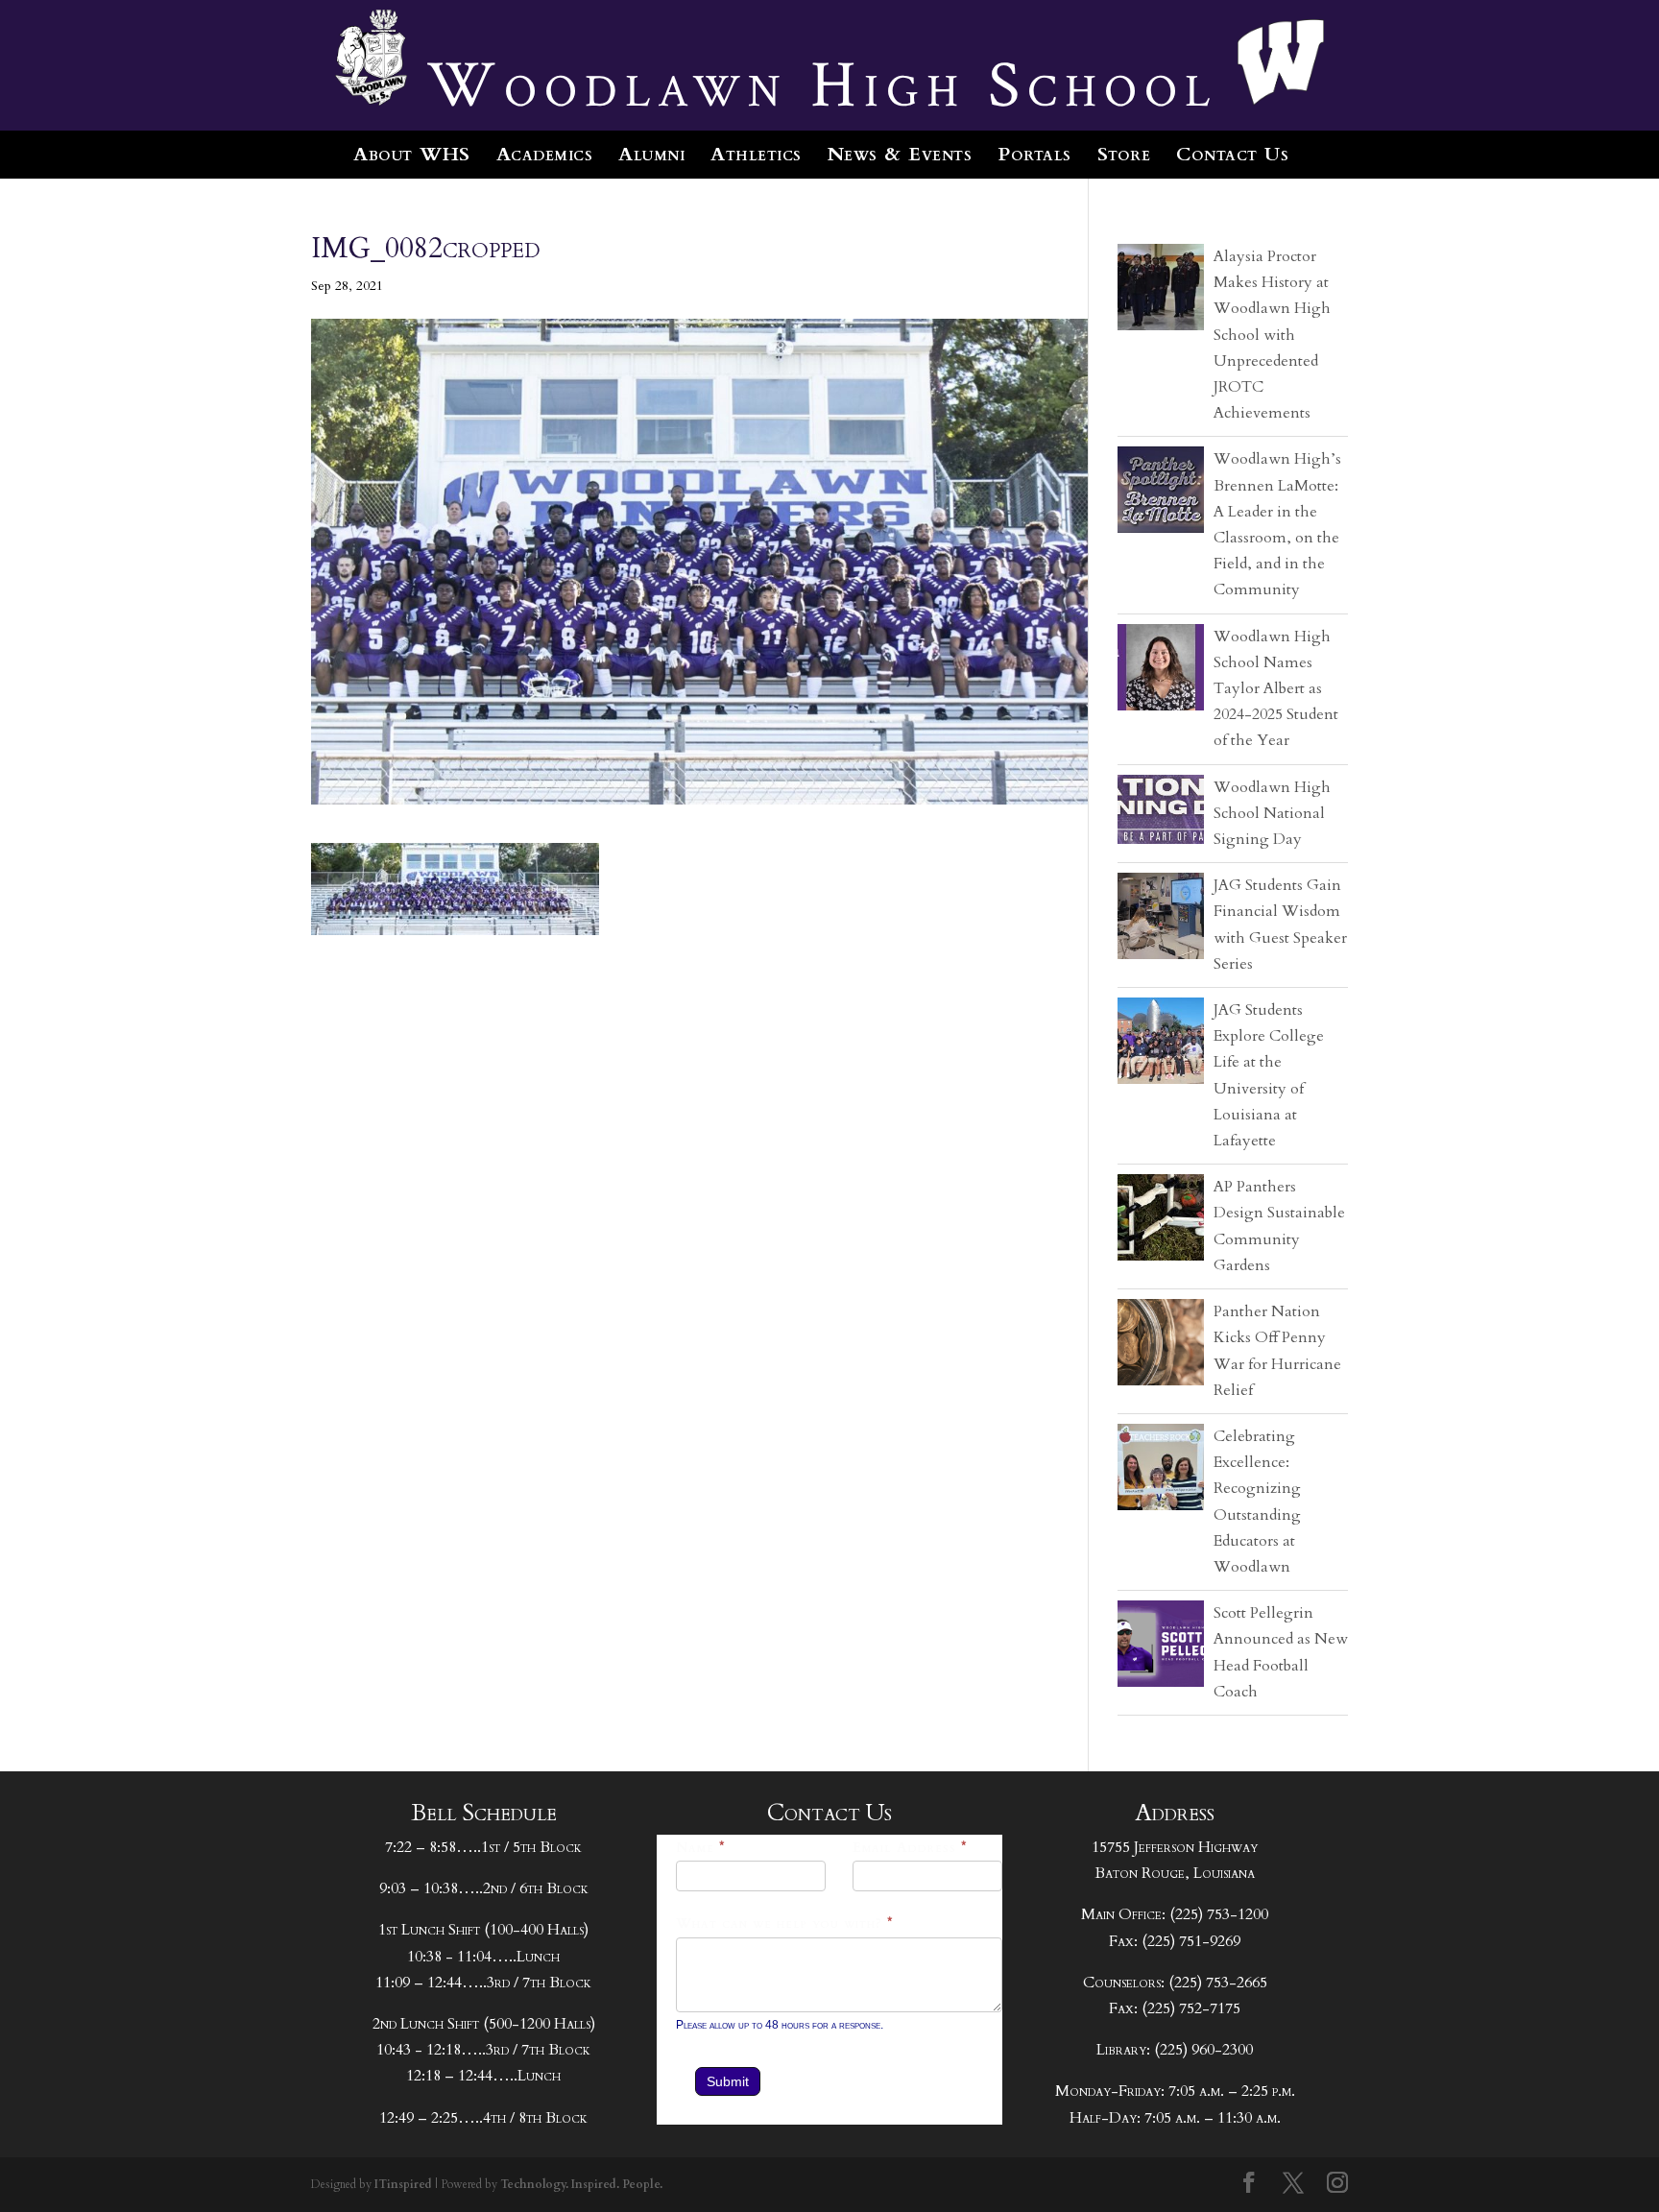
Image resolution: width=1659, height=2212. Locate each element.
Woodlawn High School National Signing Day (1272, 813)
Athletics (756, 154)
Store (1124, 154)
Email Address (910, 1848)
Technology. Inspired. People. (581, 2184)
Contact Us (1232, 154)
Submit (728, 2081)
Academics (545, 154)
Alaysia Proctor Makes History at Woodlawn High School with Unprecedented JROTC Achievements (1272, 335)
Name (701, 1848)
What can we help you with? (785, 1923)
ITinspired (403, 2184)
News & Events (900, 154)
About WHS (412, 154)
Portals (1034, 154)
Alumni (651, 154)
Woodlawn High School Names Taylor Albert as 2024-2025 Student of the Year (1276, 689)
